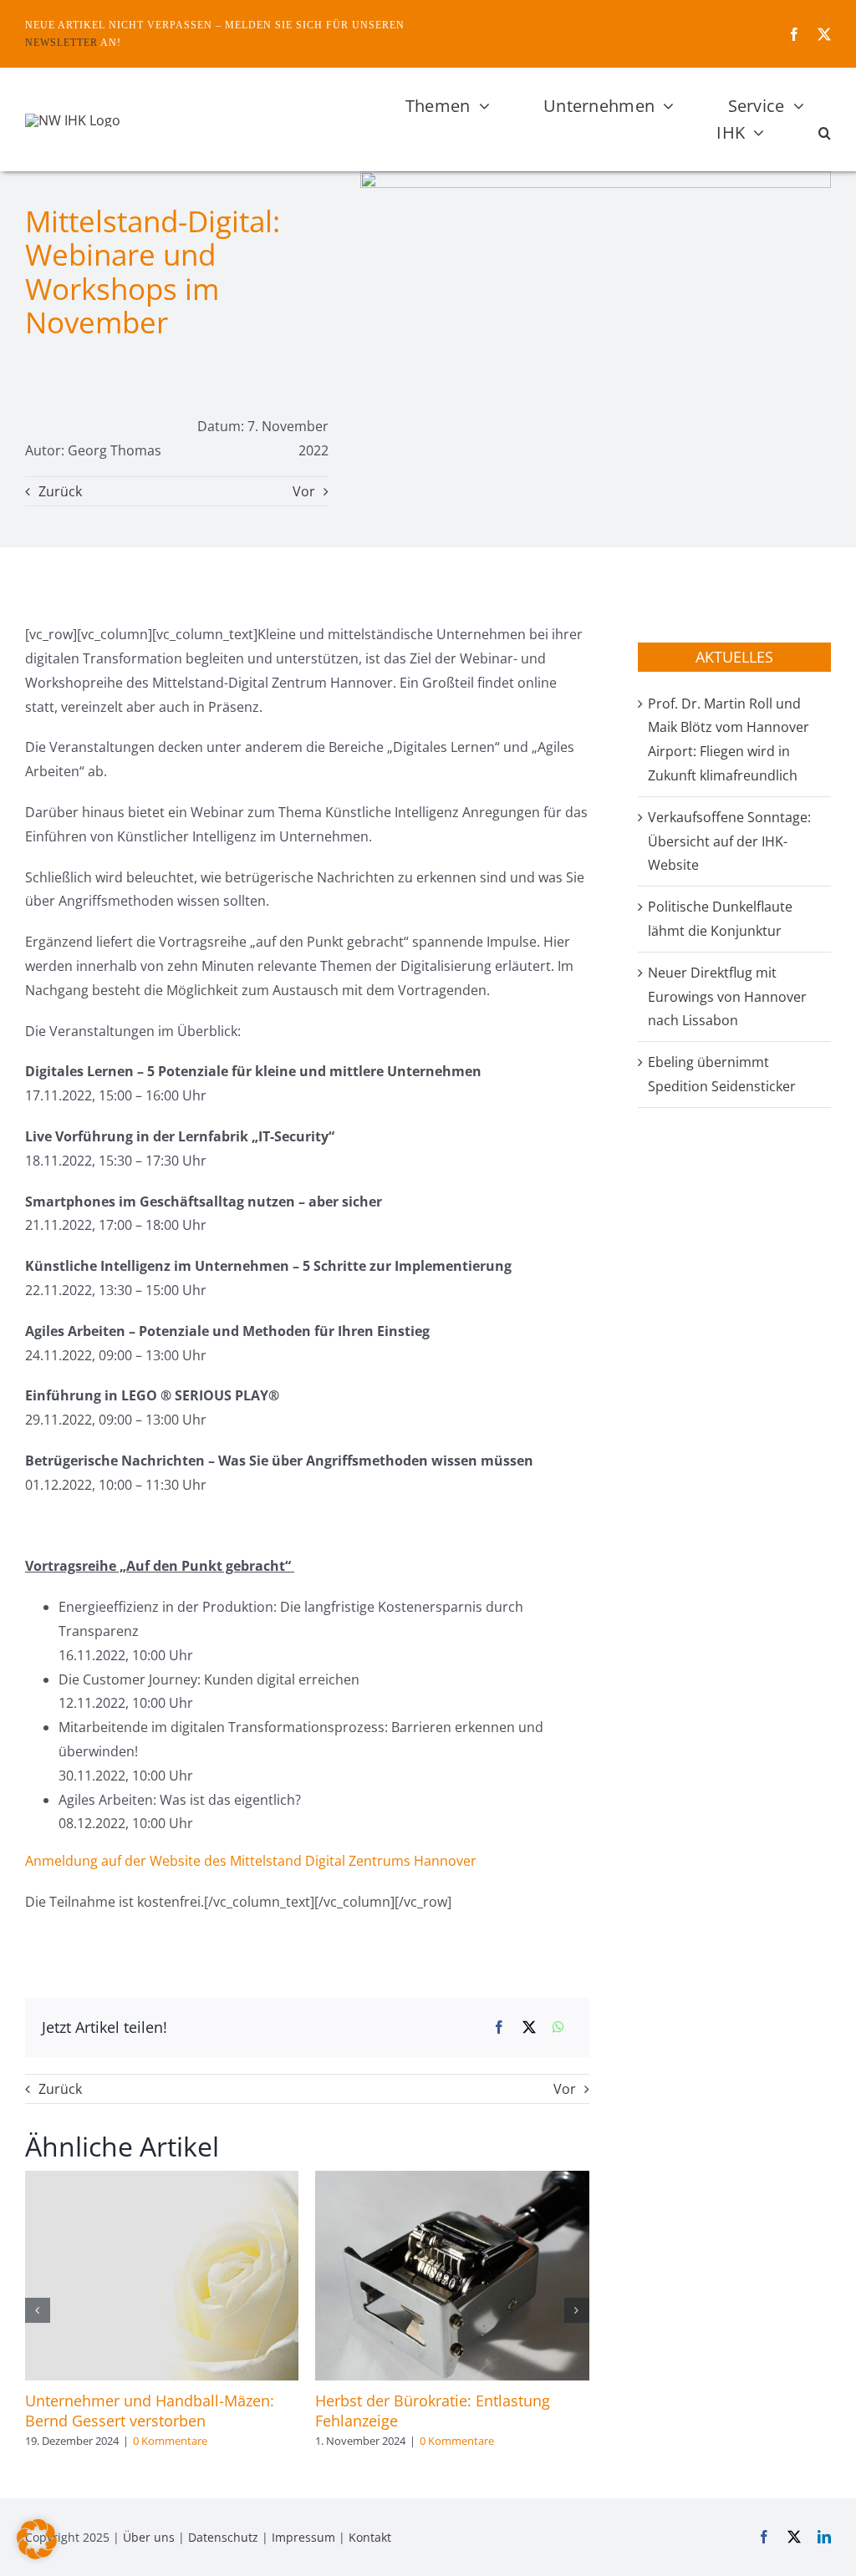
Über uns (149, 2537)
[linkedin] (824, 2537)
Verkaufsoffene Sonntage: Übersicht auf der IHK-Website (729, 841)
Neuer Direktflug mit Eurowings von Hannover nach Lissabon (727, 997)
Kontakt (370, 2537)
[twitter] (824, 34)
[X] (529, 2027)
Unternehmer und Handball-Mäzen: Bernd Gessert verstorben (150, 2411)
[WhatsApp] (558, 2027)
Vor (304, 491)
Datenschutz (223, 2537)
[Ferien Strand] (73, 120)
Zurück (60, 491)
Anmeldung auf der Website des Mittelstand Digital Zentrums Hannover (251, 1861)
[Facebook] (499, 2027)
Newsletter (61, 43)
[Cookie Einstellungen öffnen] (37, 2554)
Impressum (303, 2537)
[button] (825, 133)
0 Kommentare (170, 2441)
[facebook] (794, 34)
